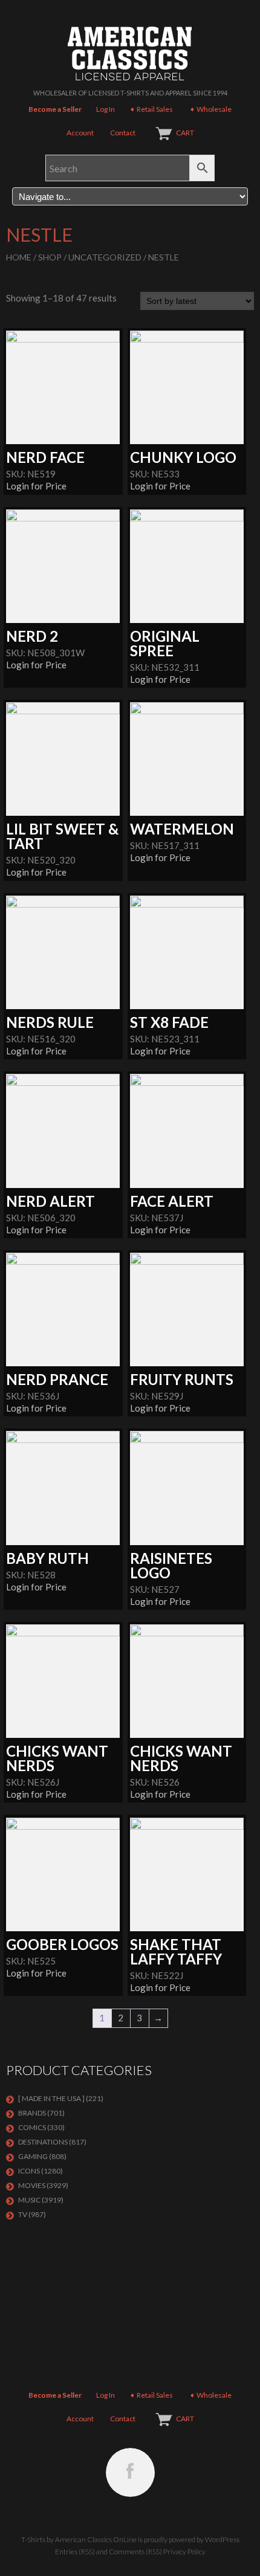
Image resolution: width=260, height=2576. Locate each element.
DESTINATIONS (43, 2142)
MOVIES (32, 2185)
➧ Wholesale (210, 109)
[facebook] (130, 2472)
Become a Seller (55, 109)
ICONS (29, 2171)
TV (23, 2214)
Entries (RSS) (75, 2552)
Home (19, 257)
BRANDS (32, 2113)
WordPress (222, 2539)
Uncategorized (105, 257)
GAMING (33, 2156)
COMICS (32, 2127)
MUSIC (29, 2200)
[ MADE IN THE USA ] (51, 2098)
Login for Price (36, 486)
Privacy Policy (184, 2552)
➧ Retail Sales (151, 109)
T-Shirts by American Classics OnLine (79, 2539)
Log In (106, 109)
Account (80, 133)
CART (185, 133)
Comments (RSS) (135, 2552)
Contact (123, 133)
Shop (50, 257)
